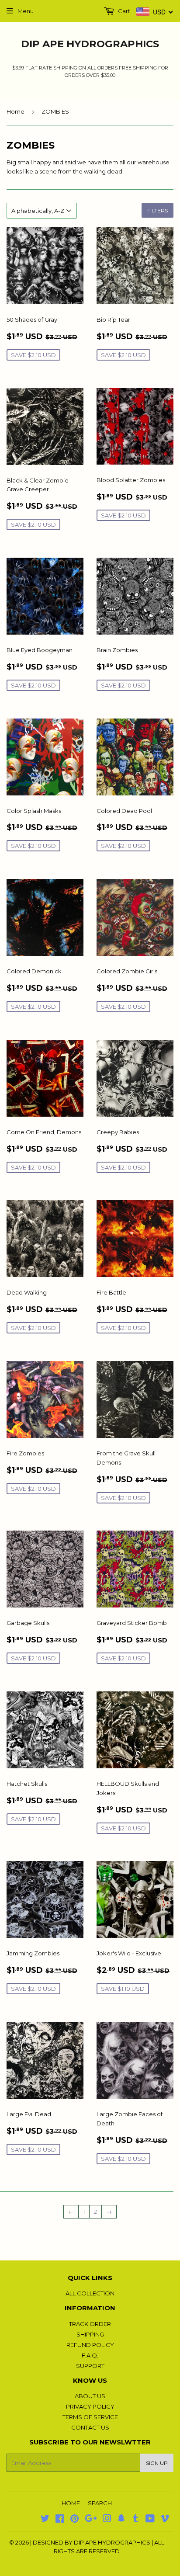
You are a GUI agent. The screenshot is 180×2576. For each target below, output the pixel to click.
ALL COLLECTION (90, 2293)
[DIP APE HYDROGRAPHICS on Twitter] (45, 2520)
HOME (71, 2503)
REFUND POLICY (90, 2345)
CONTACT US (90, 2427)
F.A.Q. (90, 2355)
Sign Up (157, 2463)
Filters (157, 210)
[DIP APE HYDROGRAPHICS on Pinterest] (74, 2520)
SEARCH (100, 2503)
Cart (123, 11)
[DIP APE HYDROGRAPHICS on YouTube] (150, 2520)
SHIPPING (90, 2334)
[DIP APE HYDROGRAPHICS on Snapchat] (121, 2520)
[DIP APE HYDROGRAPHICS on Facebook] (60, 2520)
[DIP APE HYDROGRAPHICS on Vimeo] (165, 2520)
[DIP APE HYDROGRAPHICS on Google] (91, 2520)
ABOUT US (90, 2396)
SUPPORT (90, 2366)
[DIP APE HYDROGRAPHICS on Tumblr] (136, 2520)
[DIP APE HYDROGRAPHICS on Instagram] (107, 2520)
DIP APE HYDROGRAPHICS (90, 44)
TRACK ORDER (90, 2324)
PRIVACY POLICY (90, 2406)
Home (16, 111)
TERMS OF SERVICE (90, 2417)
